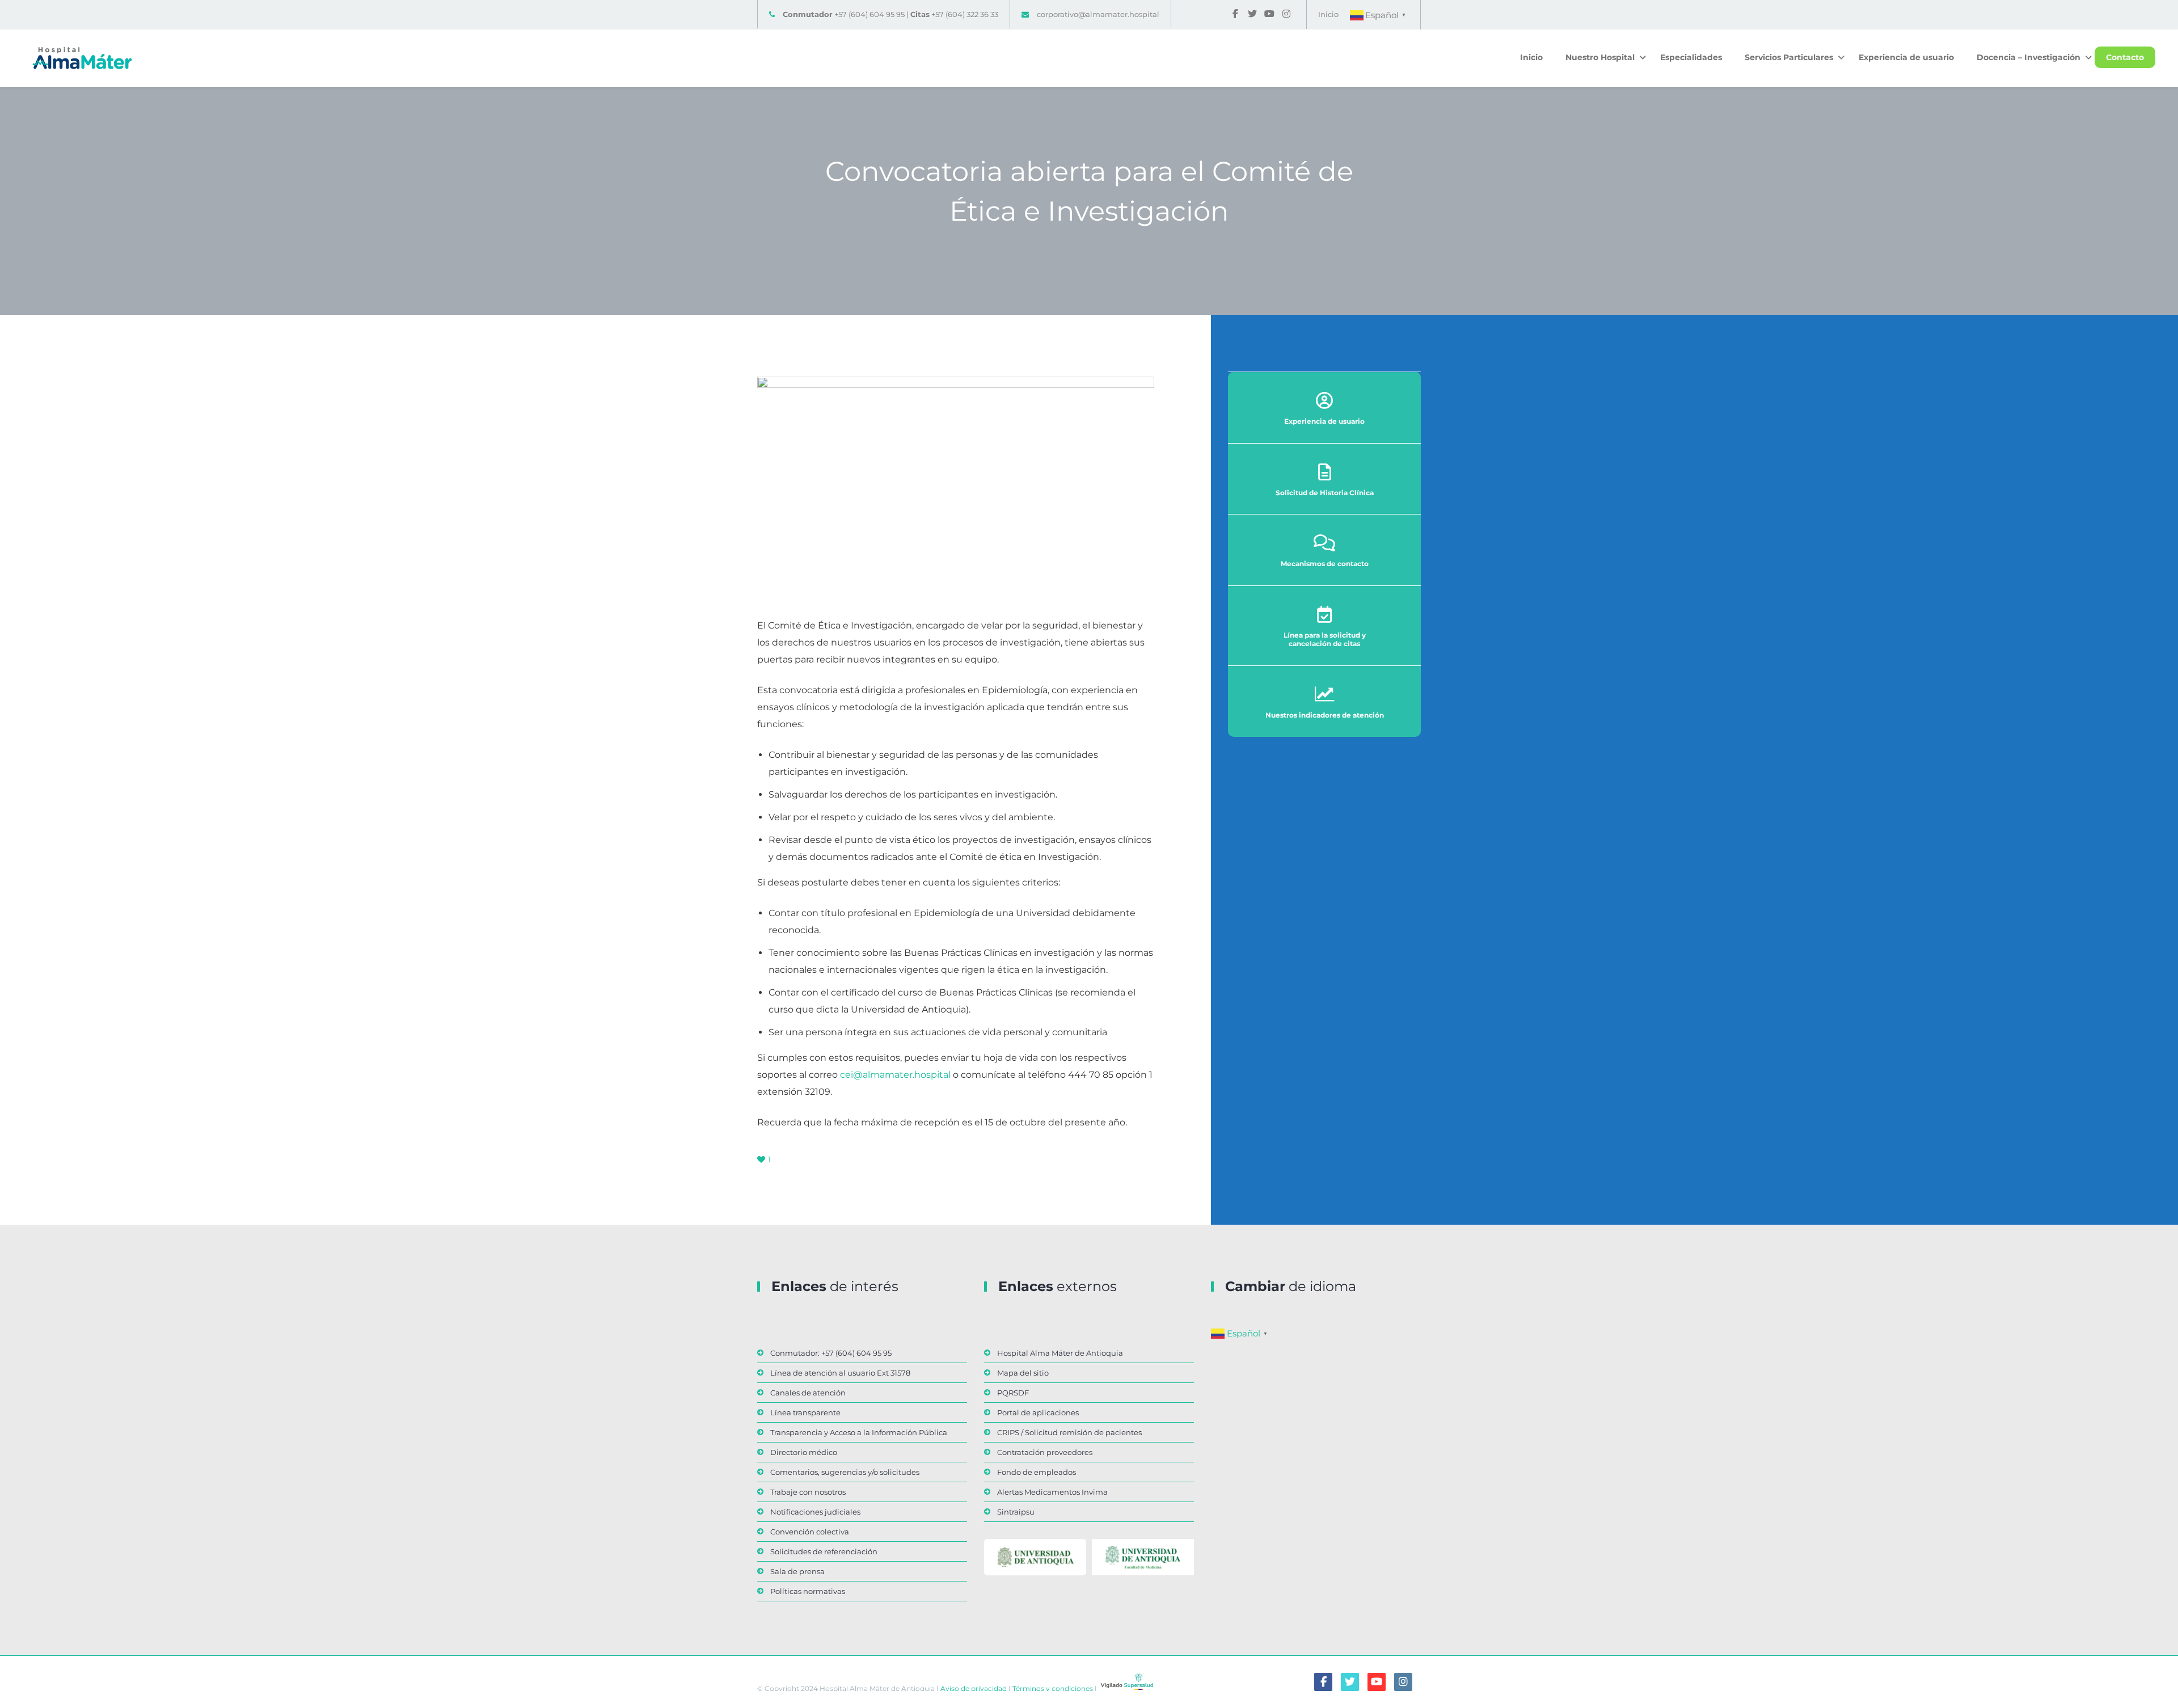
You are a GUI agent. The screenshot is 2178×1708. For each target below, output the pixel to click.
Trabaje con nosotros (808, 1492)
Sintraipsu (1016, 1512)
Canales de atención (808, 1393)
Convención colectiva (810, 1532)
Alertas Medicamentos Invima (1052, 1492)
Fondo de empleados (1037, 1472)
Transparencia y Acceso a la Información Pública (859, 1432)
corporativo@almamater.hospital (1098, 14)
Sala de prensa (797, 1571)
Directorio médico (804, 1452)
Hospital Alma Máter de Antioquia (1060, 1353)
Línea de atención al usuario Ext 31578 (840, 1373)
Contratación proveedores (1045, 1452)
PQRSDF (1013, 1393)
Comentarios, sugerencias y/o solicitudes (845, 1472)
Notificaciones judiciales (815, 1512)
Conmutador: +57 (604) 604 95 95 (831, 1353)
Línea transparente (805, 1412)
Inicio (1328, 14)
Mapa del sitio (1023, 1373)
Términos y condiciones (1052, 1688)
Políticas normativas (808, 1591)
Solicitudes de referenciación (824, 1551)
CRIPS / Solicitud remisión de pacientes (1069, 1432)
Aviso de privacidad (973, 1688)
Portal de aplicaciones (1038, 1412)
